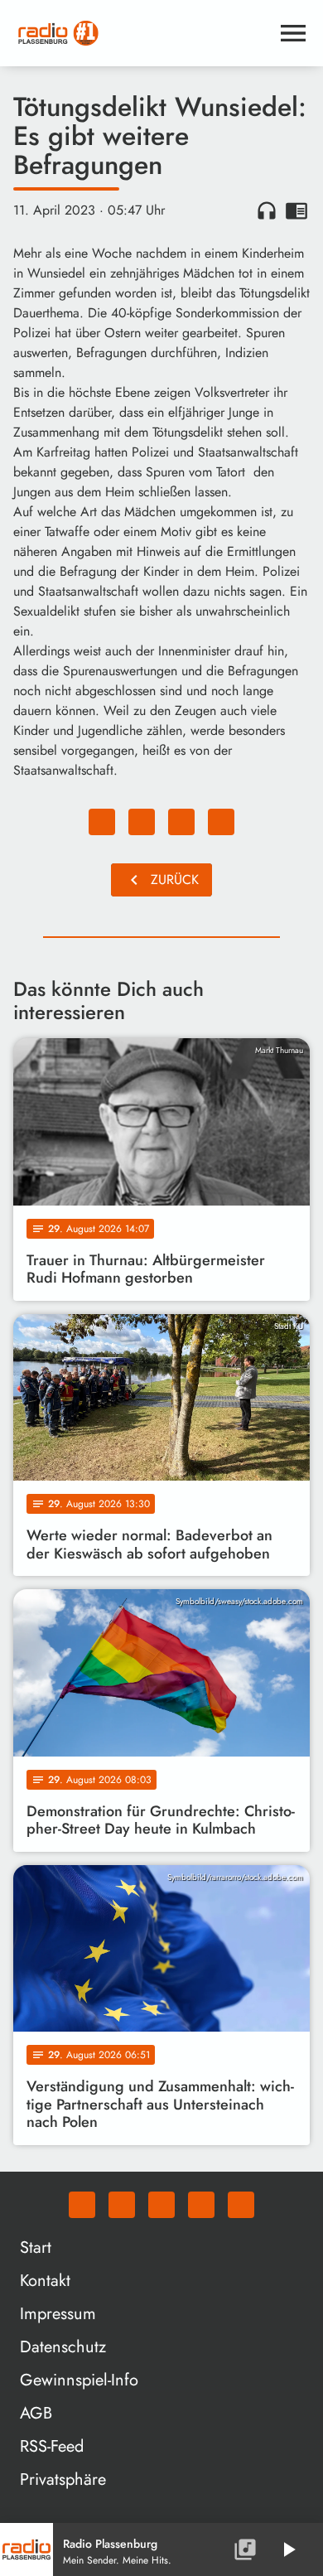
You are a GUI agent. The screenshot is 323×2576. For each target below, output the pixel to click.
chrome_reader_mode (296, 210)
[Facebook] (122, 2205)
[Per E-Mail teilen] (221, 822)
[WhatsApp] (82, 2205)
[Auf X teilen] (142, 822)
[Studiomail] (201, 2205)
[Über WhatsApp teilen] (181, 822)
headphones (267, 210)
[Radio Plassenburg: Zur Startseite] (142, 33)
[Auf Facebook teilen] (102, 822)
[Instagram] (161, 2205)
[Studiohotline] (241, 2205)
